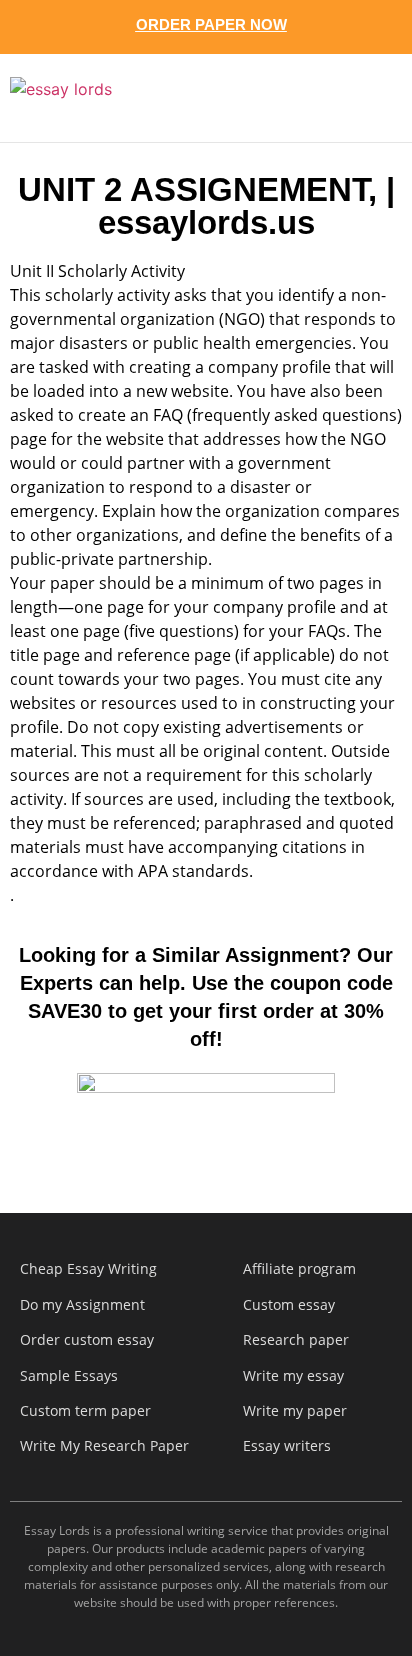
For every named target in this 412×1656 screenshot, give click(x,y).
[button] (360, 98)
